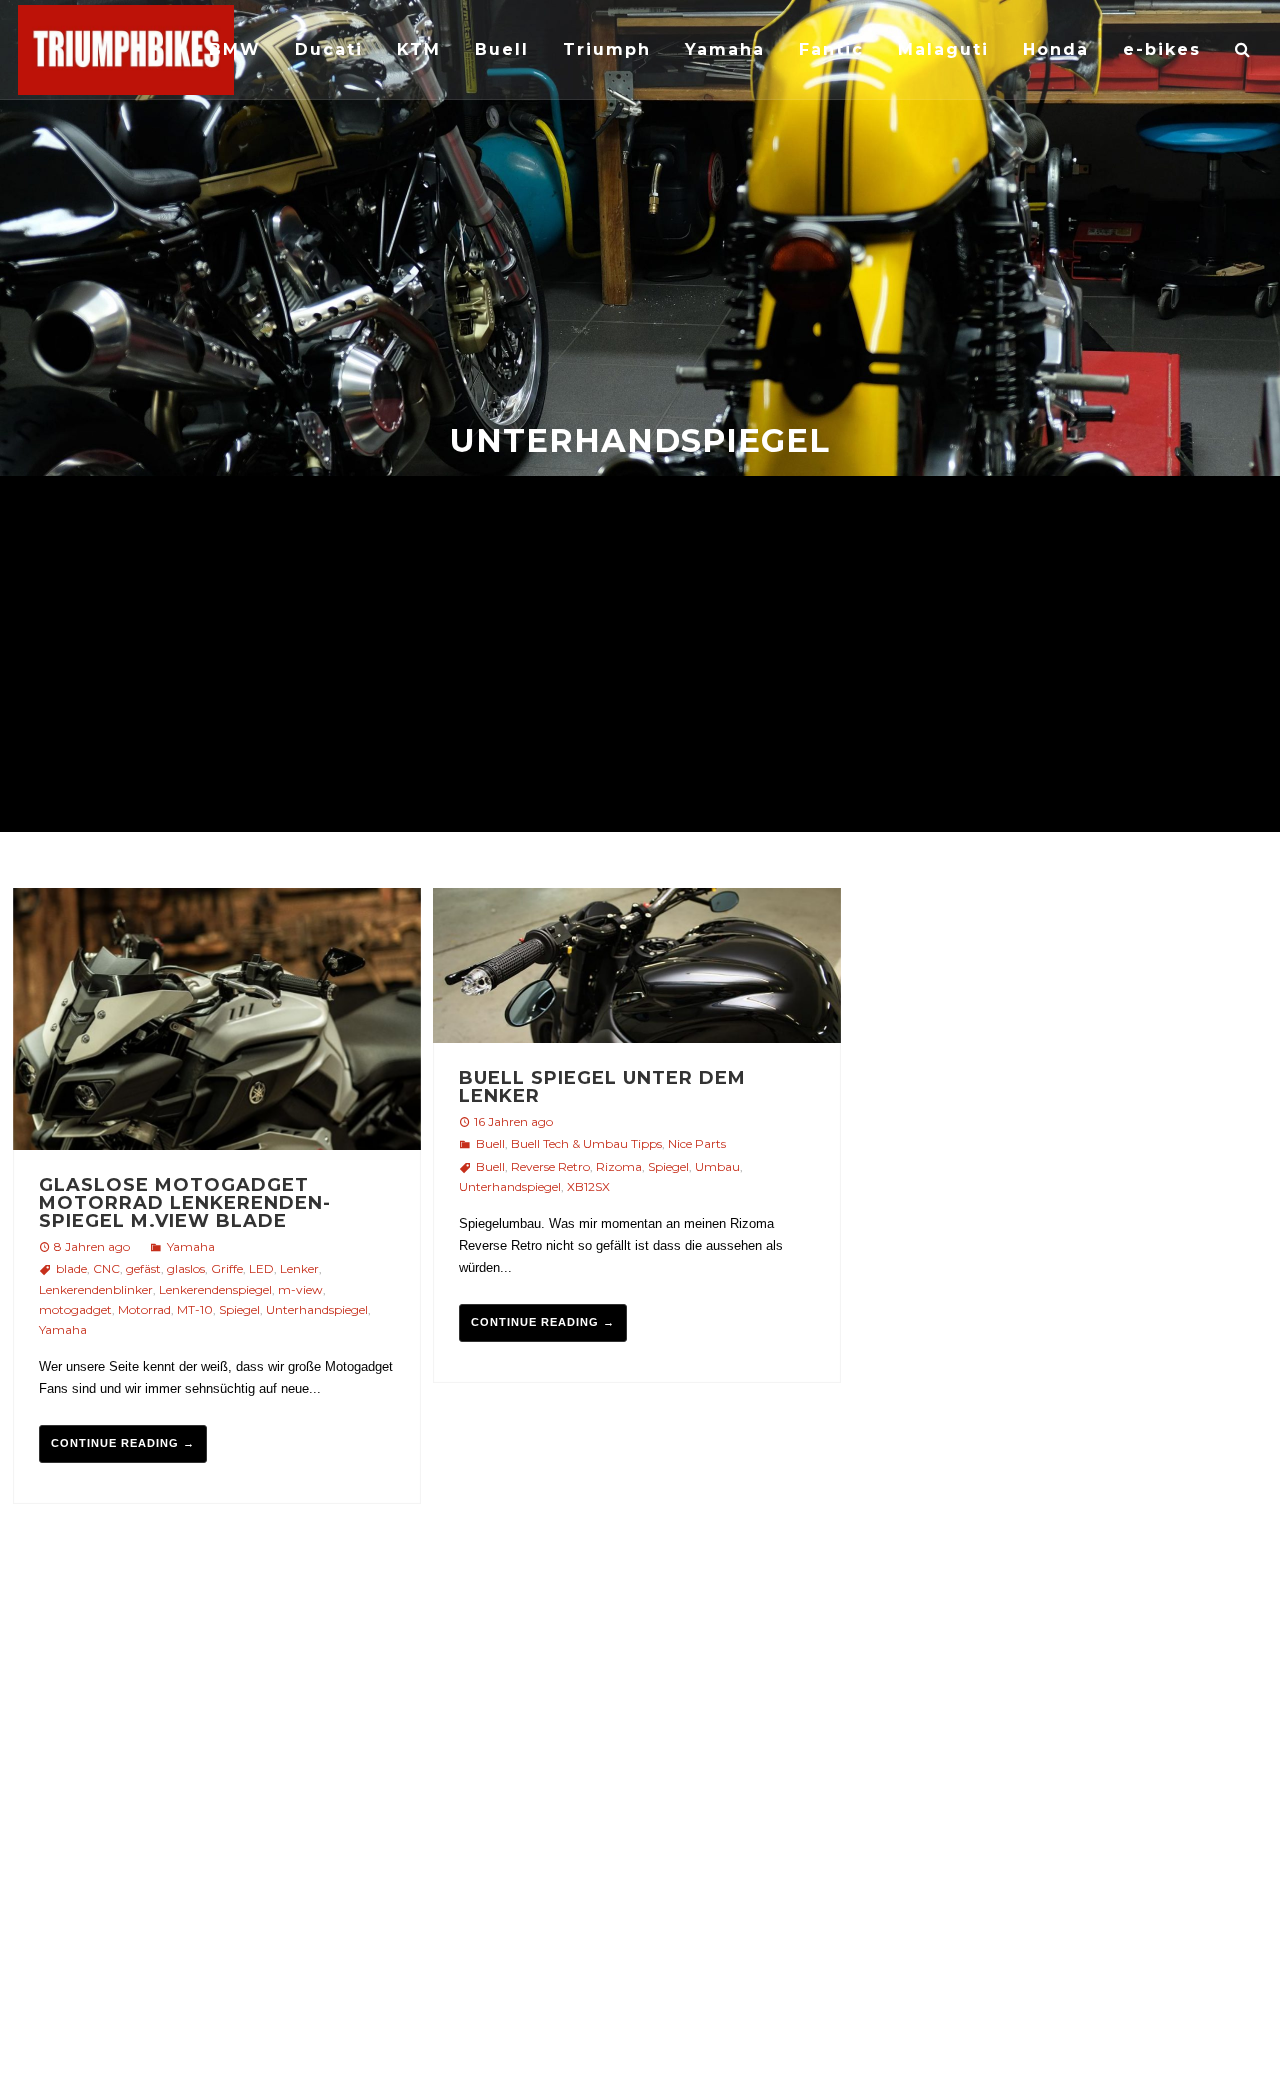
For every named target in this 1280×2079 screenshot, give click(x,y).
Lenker (299, 1268)
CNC (106, 1268)
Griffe (227, 1268)
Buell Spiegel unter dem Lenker (602, 1087)
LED (261, 1268)
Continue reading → (123, 1443)
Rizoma (619, 1166)
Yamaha (191, 1246)
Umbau (717, 1166)
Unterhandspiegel (317, 1309)
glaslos (186, 1268)
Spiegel (239, 1309)
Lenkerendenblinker (96, 1289)
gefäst (143, 1268)
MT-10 (195, 1309)
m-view (300, 1289)
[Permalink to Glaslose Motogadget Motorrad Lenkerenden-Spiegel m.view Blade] (217, 1022)
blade (71, 1268)
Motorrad (144, 1309)
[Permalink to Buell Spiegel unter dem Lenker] (637, 968)
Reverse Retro (550, 1166)
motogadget (75, 1309)
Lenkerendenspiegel (215, 1289)
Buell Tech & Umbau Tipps (586, 1143)
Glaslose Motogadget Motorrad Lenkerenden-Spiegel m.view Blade (185, 1203)
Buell (490, 1143)
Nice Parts (697, 1143)
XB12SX (588, 1186)
